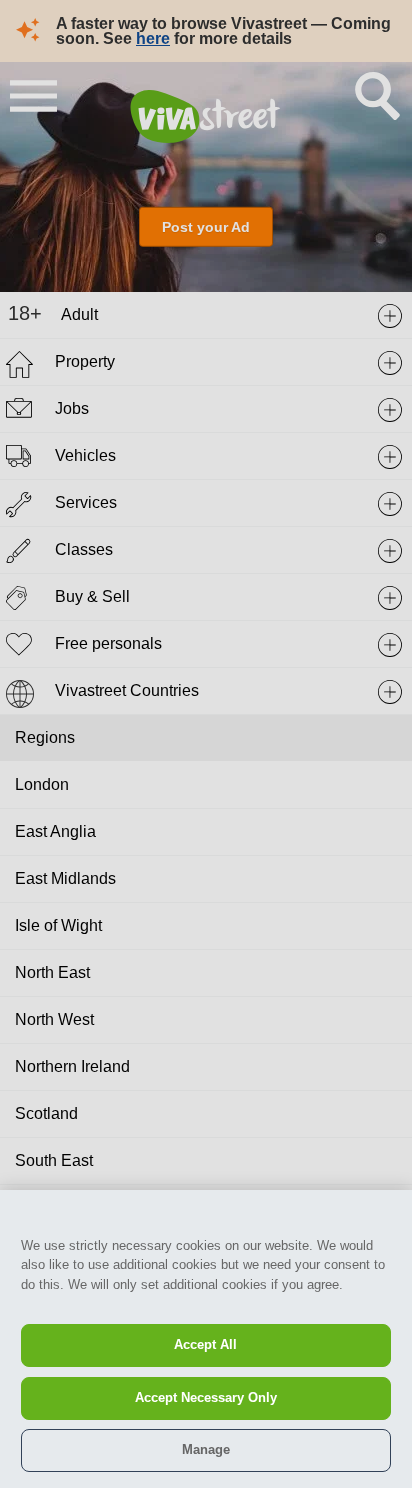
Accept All (205, 1344)
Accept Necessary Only (206, 1397)
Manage (206, 1449)
